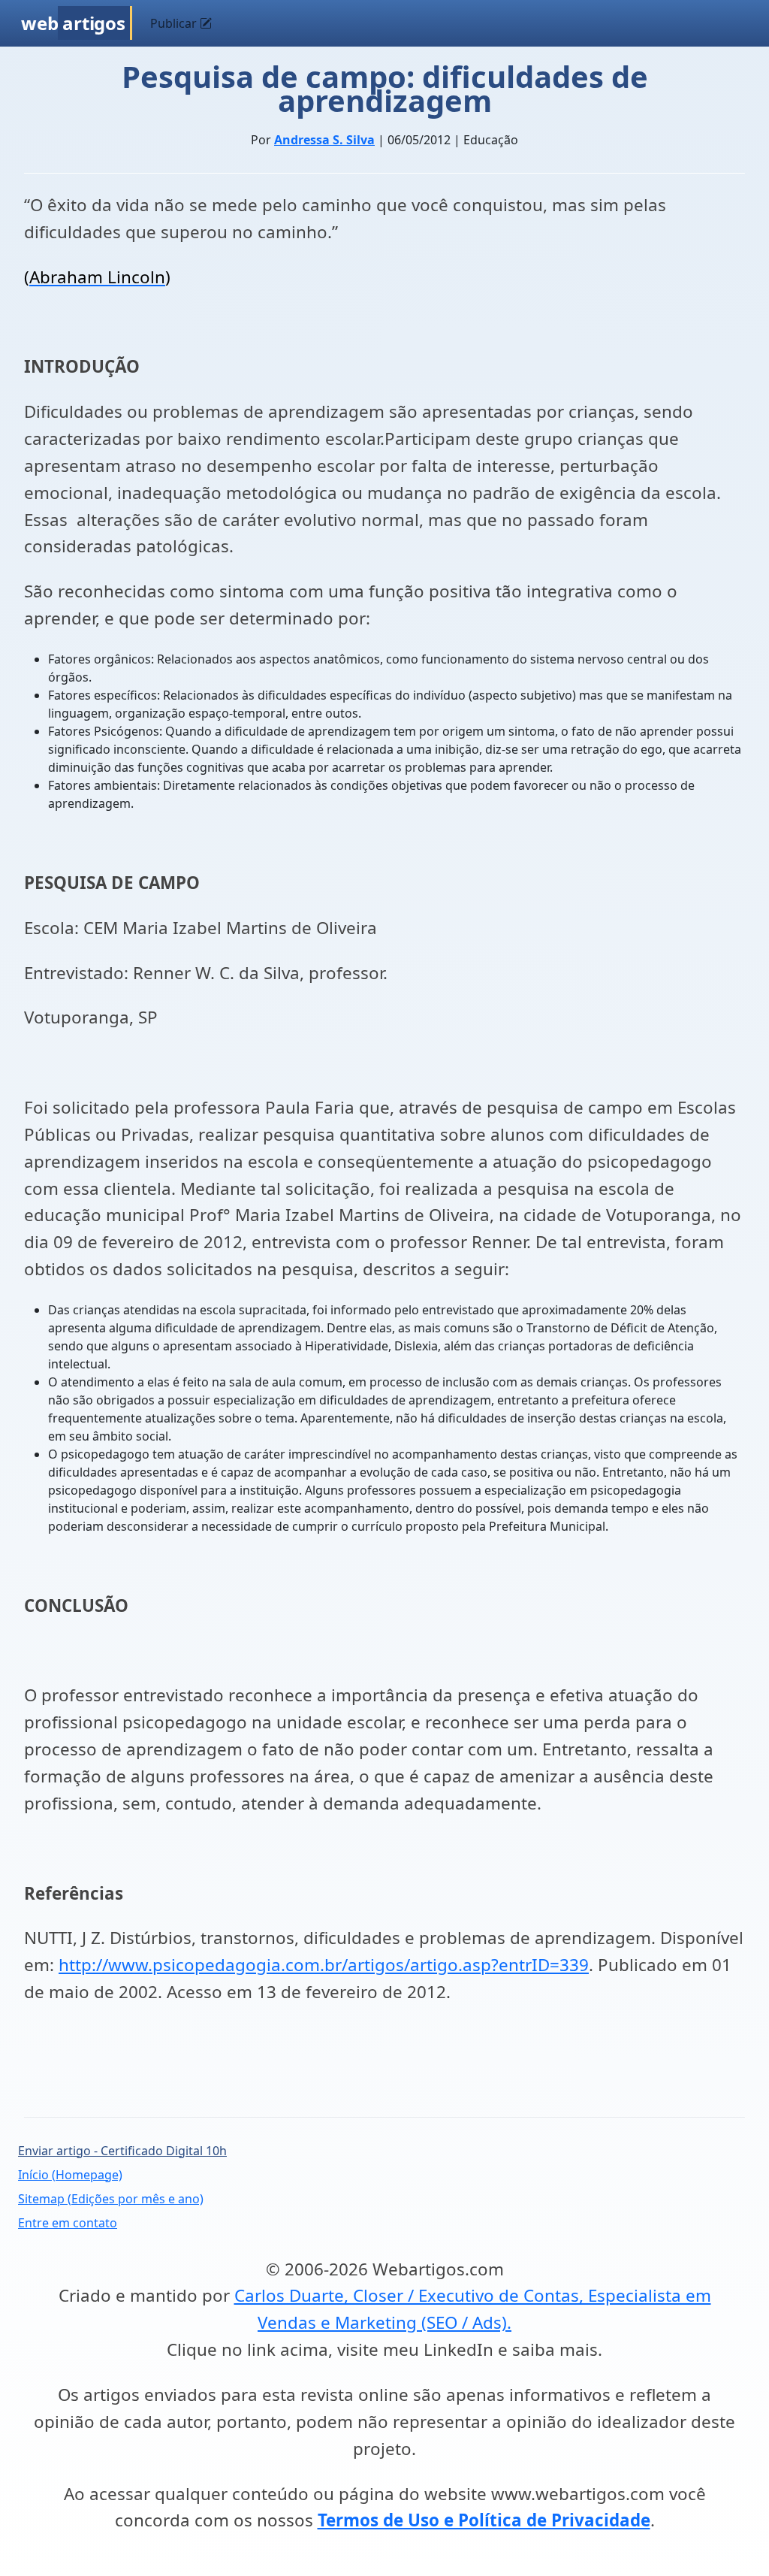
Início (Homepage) (70, 2175)
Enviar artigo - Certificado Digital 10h (122, 2151)
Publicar (175, 23)
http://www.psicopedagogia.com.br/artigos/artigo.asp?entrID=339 (324, 1965)
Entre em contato (68, 2223)
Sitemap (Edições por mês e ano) (111, 2199)
